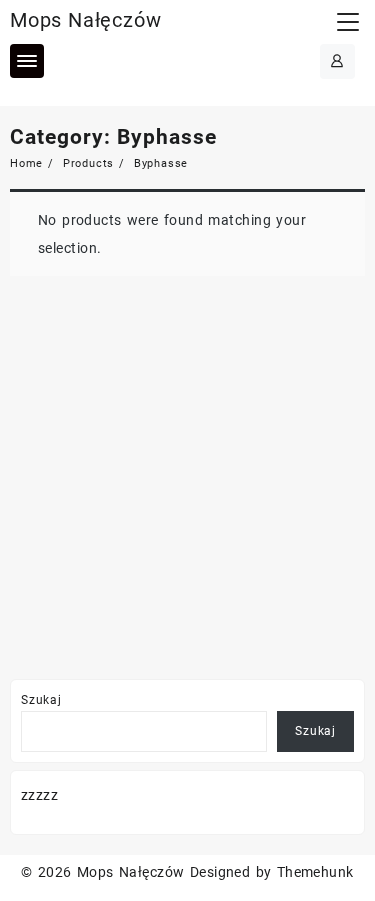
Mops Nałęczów (85, 20)
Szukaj (41, 700)
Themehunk (315, 872)
